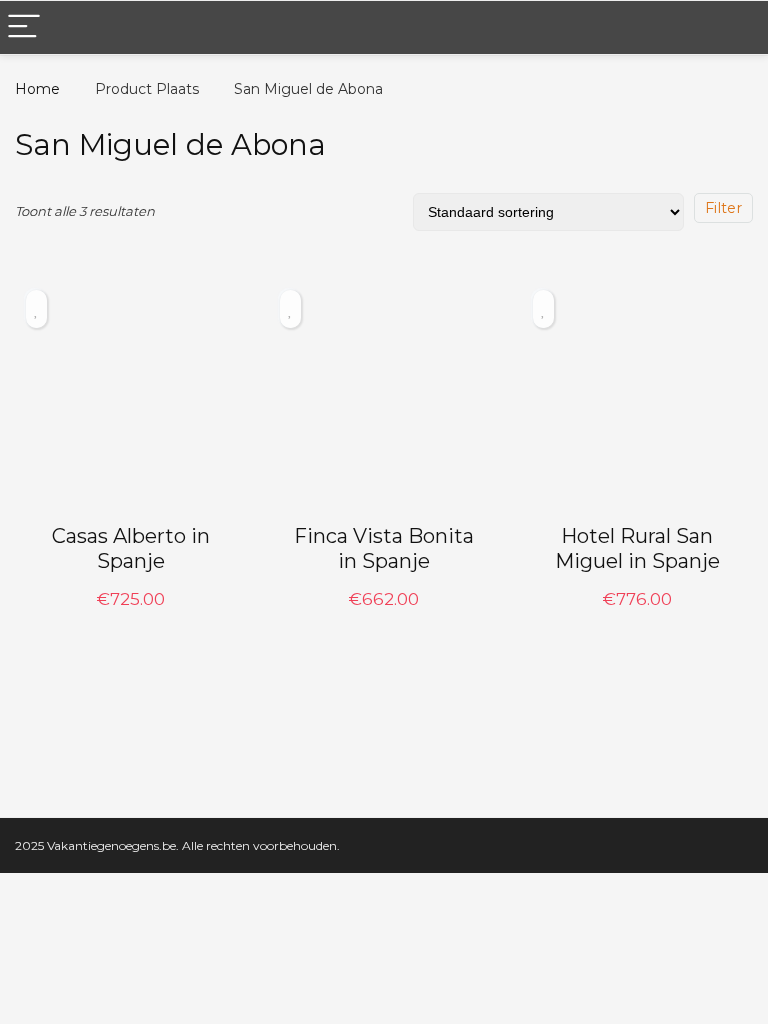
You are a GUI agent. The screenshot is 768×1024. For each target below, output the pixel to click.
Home (37, 89)
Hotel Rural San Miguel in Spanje (637, 548)
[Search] (737, 27)
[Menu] (24, 27)
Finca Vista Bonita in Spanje (384, 548)
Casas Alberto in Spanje (131, 548)
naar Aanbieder (130, 620)
